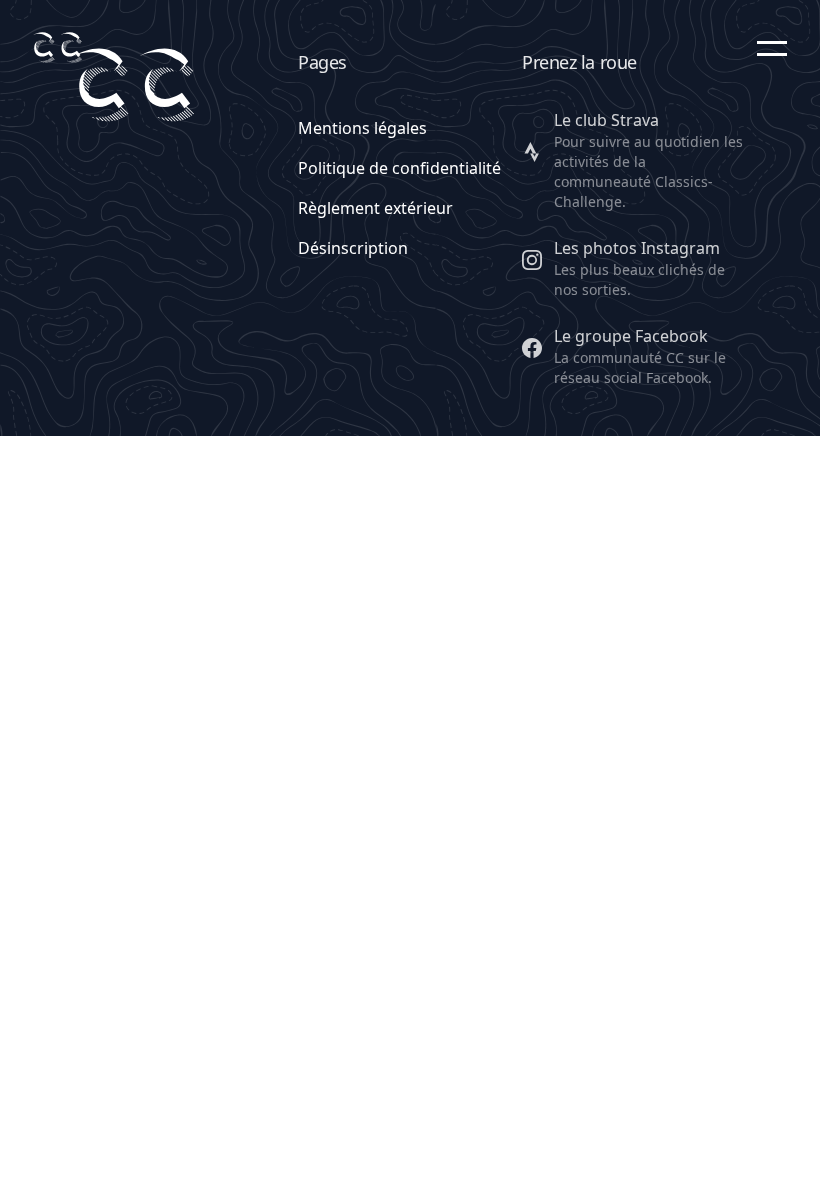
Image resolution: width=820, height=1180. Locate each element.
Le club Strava (606, 120)
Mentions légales (362, 128)
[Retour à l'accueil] (57, 47)
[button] (772, 48)
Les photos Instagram (637, 248)
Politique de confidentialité (399, 168)
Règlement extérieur (375, 208)
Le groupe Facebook (631, 336)
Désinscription (353, 248)
